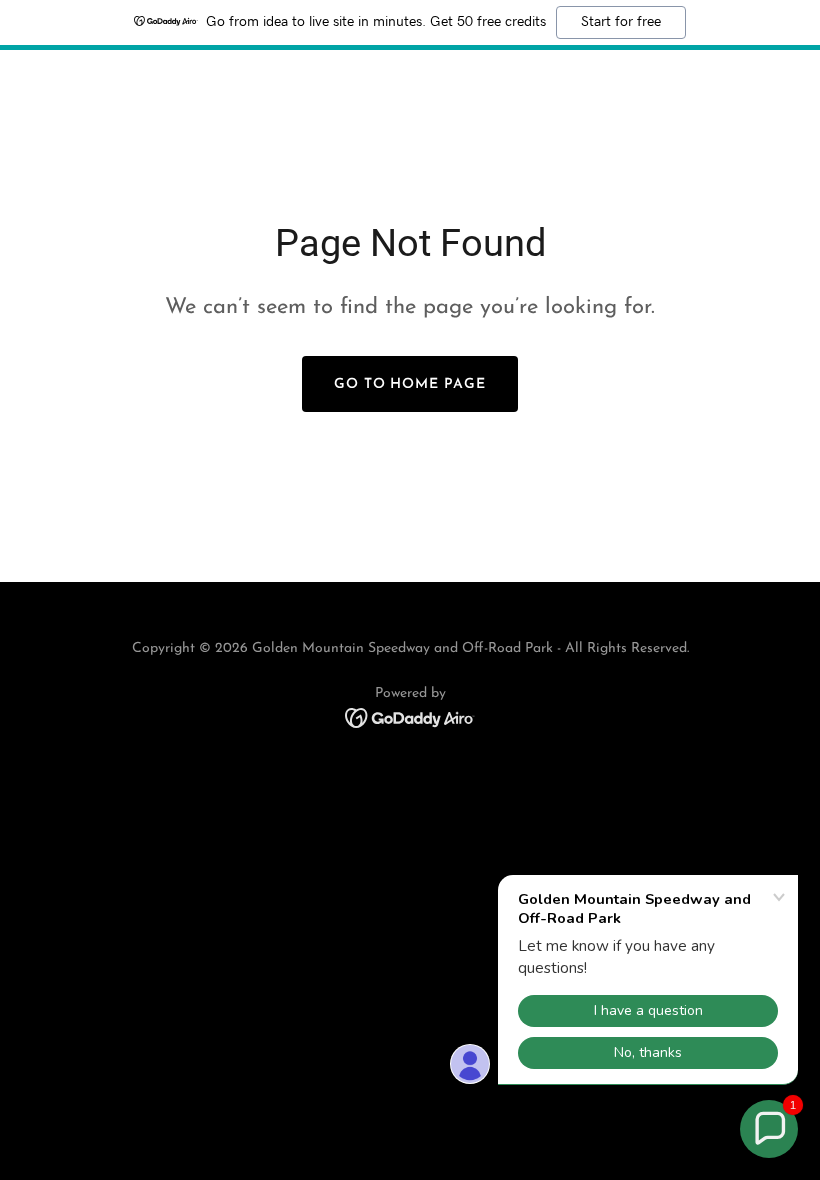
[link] (410, 717)
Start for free (621, 22)
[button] (769, 1129)
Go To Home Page (410, 384)
